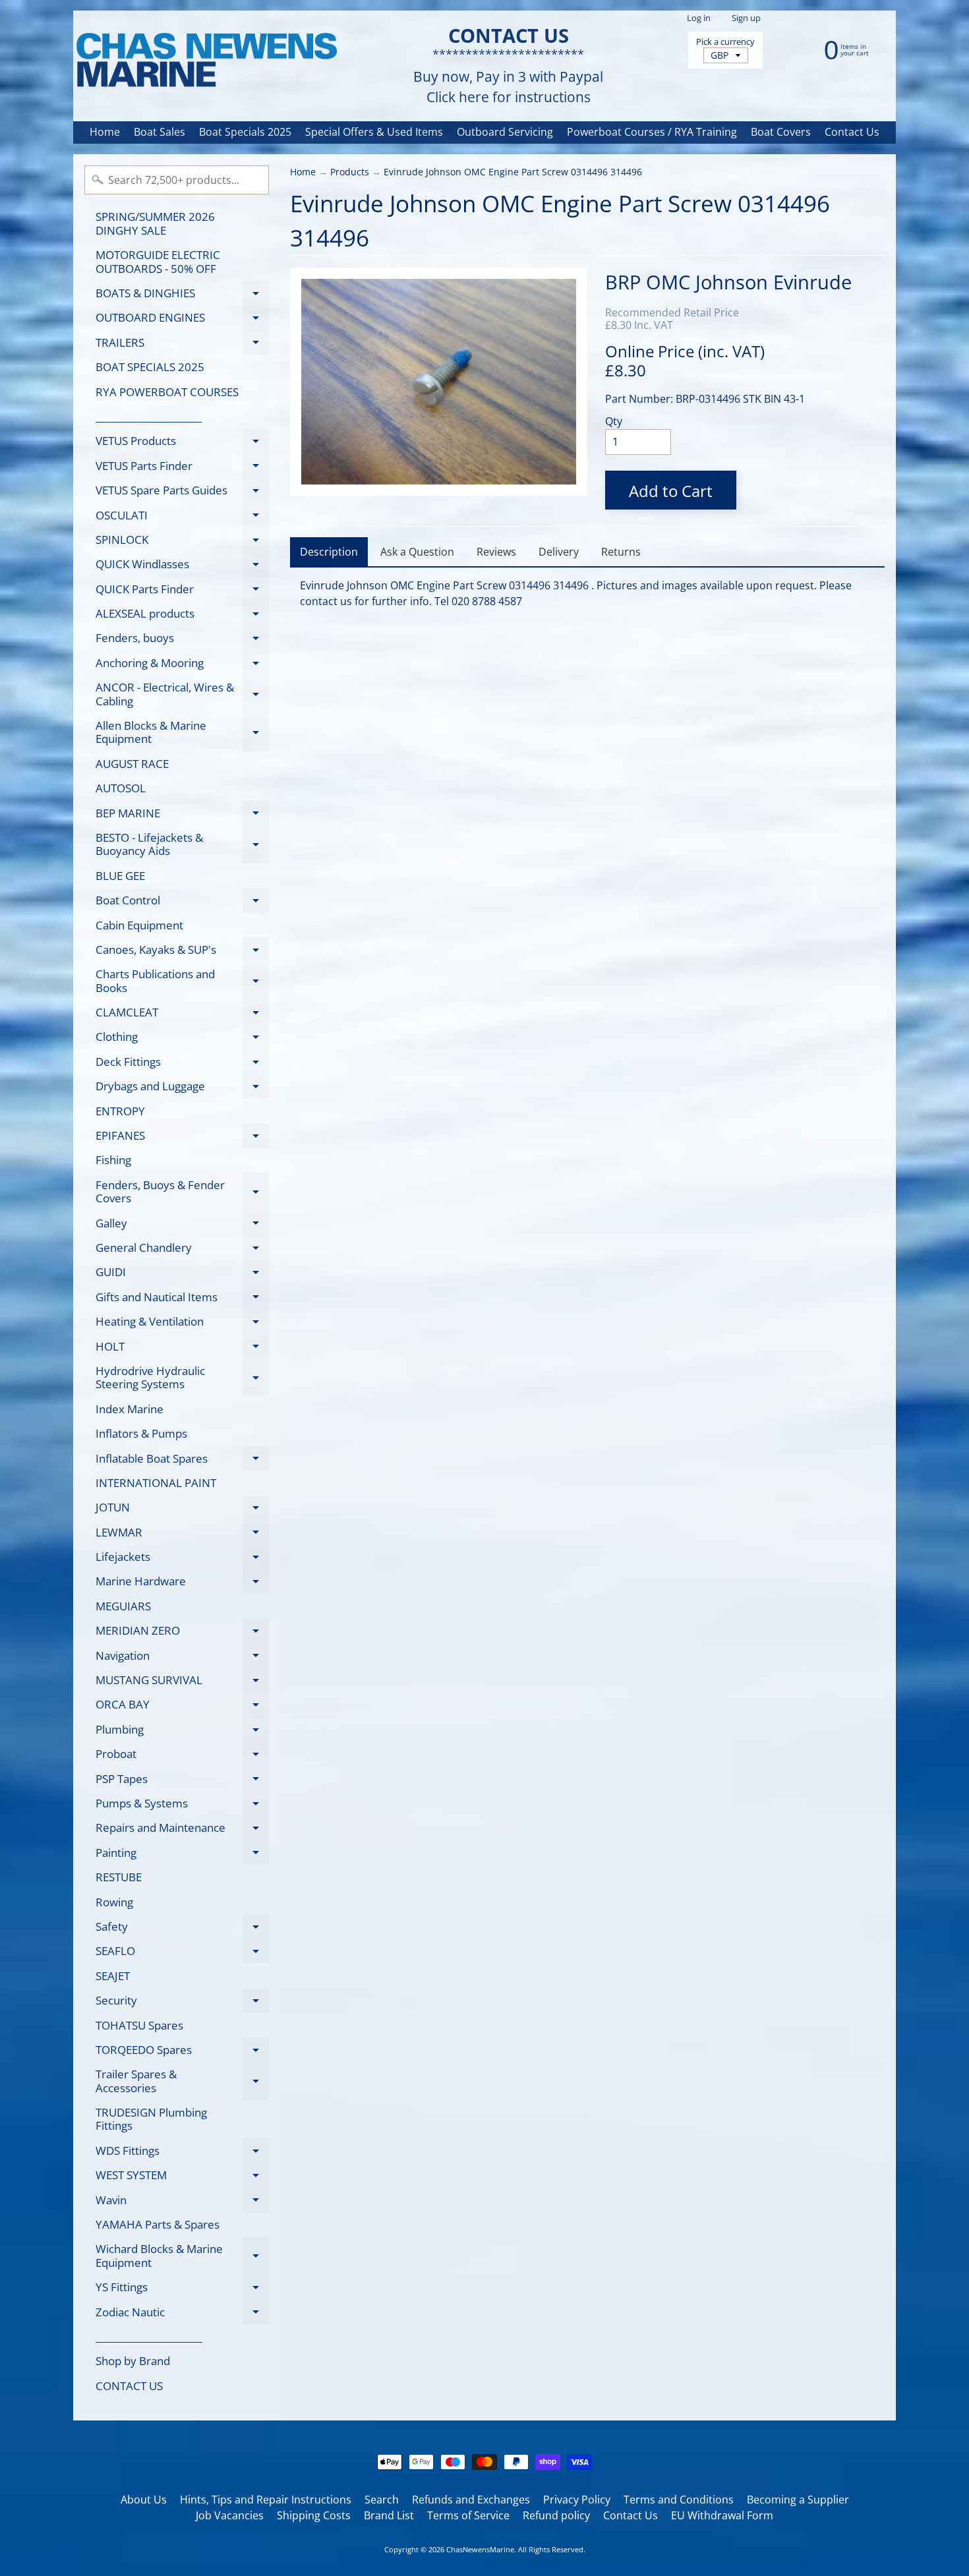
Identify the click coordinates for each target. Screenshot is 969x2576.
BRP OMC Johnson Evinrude (728, 282)
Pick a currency (725, 42)
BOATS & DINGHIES (182, 295)
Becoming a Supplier (798, 2500)
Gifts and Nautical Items (182, 1299)
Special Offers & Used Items (374, 132)
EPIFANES (182, 1138)
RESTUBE (119, 1877)
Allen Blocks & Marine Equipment (182, 733)
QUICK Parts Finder (182, 591)
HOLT (182, 1349)
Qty (614, 421)
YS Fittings (182, 2290)
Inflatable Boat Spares (182, 1461)
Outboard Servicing (505, 132)
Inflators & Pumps (141, 1433)
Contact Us (852, 132)
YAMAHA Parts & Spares (158, 2224)
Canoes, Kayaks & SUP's (182, 952)
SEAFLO (182, 1953)
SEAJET (113, 1976)
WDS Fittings (182, 2153)
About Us (144, 2500)
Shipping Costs (314, 2515)
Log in (699, 18)
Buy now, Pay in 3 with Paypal (508, 77)
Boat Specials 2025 (245, 132)
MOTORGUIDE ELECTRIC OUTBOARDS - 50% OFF (158, 261)
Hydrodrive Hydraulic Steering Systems (182, 1378)
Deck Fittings (182, 1064)
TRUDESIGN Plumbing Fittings (151, 2119)
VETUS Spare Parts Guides (182, 493)
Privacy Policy (577, 2500)
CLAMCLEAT (182, 1015)
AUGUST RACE (132, 764)
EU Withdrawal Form (722, 2515)
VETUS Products (182, 443)
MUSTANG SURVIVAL (182, 1683)
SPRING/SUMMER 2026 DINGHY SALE (155, 223)
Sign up (746, 18)
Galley (182, 1225)
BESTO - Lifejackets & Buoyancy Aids (182, 845)
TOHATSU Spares (139, 2025)
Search (382, 2500)
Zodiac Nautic (182, 2314)
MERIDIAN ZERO (182, 1633)
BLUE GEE (120, 876)
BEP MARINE (182, 815)
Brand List (389, 2515)
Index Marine (130, 1409)
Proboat (182, 1756)
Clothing (182, 1039)
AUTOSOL (121, 788)
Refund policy (556, 2515)
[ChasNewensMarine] (206, 61)
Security (182, 2003)
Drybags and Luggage (182, 1089)
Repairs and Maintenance (182, 1830)
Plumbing (182, 1732)
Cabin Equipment (139, 925)
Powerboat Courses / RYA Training (652, 132)
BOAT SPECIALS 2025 (150, 367)
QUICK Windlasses (182, 567)
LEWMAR (182, 1535)
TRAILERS (182, 345)
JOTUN (182, 1510)
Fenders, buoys (182, 640)
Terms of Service (468, 2515)
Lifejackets (182, 1559)
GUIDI (182, 1274)
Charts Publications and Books (182, 981)
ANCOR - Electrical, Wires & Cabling (182, 695)
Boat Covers (781, 132)
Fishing (113, 1160)
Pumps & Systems (182, 1805)
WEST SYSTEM (182, 2178)
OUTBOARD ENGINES (182, 320)
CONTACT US (129, 2386)
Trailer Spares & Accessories (182, 2082)
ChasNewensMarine (480, 2549)
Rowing (114, 1902)
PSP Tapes (182, 1781)
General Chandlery (182, 1250)
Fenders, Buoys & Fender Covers (182, 1192)
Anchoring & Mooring (182, 665)
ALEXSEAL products (182, 616)
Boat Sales (160, 132)
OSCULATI (182, 517)
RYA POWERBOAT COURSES (167, 392)
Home (105, 132)
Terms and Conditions (679, 2500)
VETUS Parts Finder (182, 468)
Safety (182, 1929)
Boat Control (182, 903)
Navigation (182, 1658)
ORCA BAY (182, 1707)
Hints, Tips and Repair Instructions (266, 2500)
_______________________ (149, 416)
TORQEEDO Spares (182, 2052)
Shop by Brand (133, 2361)
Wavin (182, 2202)
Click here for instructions (509, 97)
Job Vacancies (230, 2515)
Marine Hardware (182, 1584)
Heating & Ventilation (182, 1324)
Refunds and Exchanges (471, 2500)
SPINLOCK (182, 542)
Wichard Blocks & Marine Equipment (182, 2256)
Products (350, 172)
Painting (182, 1855)
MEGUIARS (123, 1606)
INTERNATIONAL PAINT (156, 1483)
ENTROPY (120, 1111)
